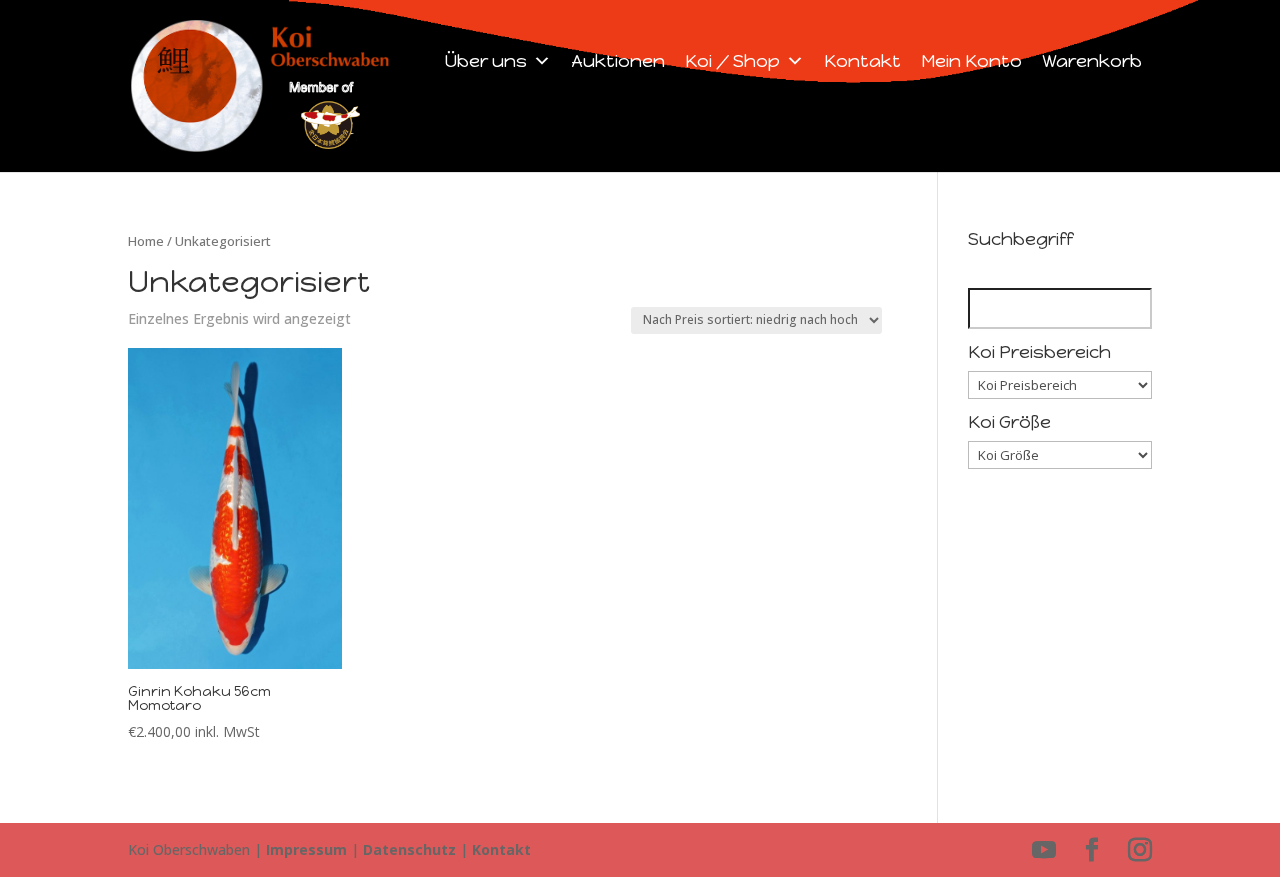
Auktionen (618, 61)
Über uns (486, 61)
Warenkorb (1092, 61)
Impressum (306, 849)
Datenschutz (409, 849)
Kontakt (862, 61)
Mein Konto (971, 61)
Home (146, 241)
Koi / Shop (732, 61)
